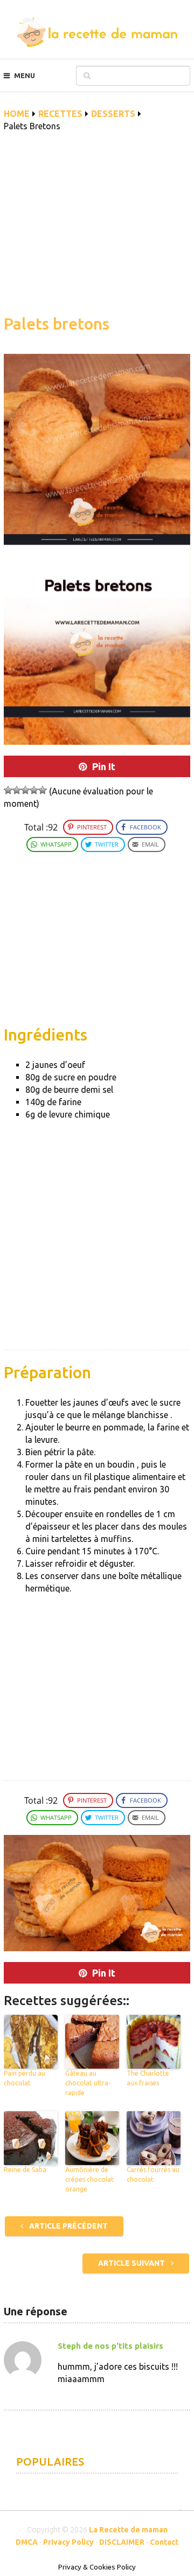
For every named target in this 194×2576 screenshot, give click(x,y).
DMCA (27, 2542)
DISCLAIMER (122, 2542)
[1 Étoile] (8, 790)
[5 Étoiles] (43, 790)
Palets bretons (57, 324)
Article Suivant (132, 2263)
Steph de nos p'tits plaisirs (110, 2346)
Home (17, 114)
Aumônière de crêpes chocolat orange (89, 2179)
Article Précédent (68, 2226)
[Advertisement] (97, 229)
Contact (164, 2542)
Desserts (113, 114)
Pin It (104, 766)
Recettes (60, 114)
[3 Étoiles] (25, 790)
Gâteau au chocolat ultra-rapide (88, 2083)
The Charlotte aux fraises (148, 2078)
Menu (25, 75)
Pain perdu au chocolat (25, 2078)
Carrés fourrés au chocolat (153, 2174)
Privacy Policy (68, 2542)
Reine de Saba (25, 2170)
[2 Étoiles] (17, 790)
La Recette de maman (128, 2530)
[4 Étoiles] (34, 790)
